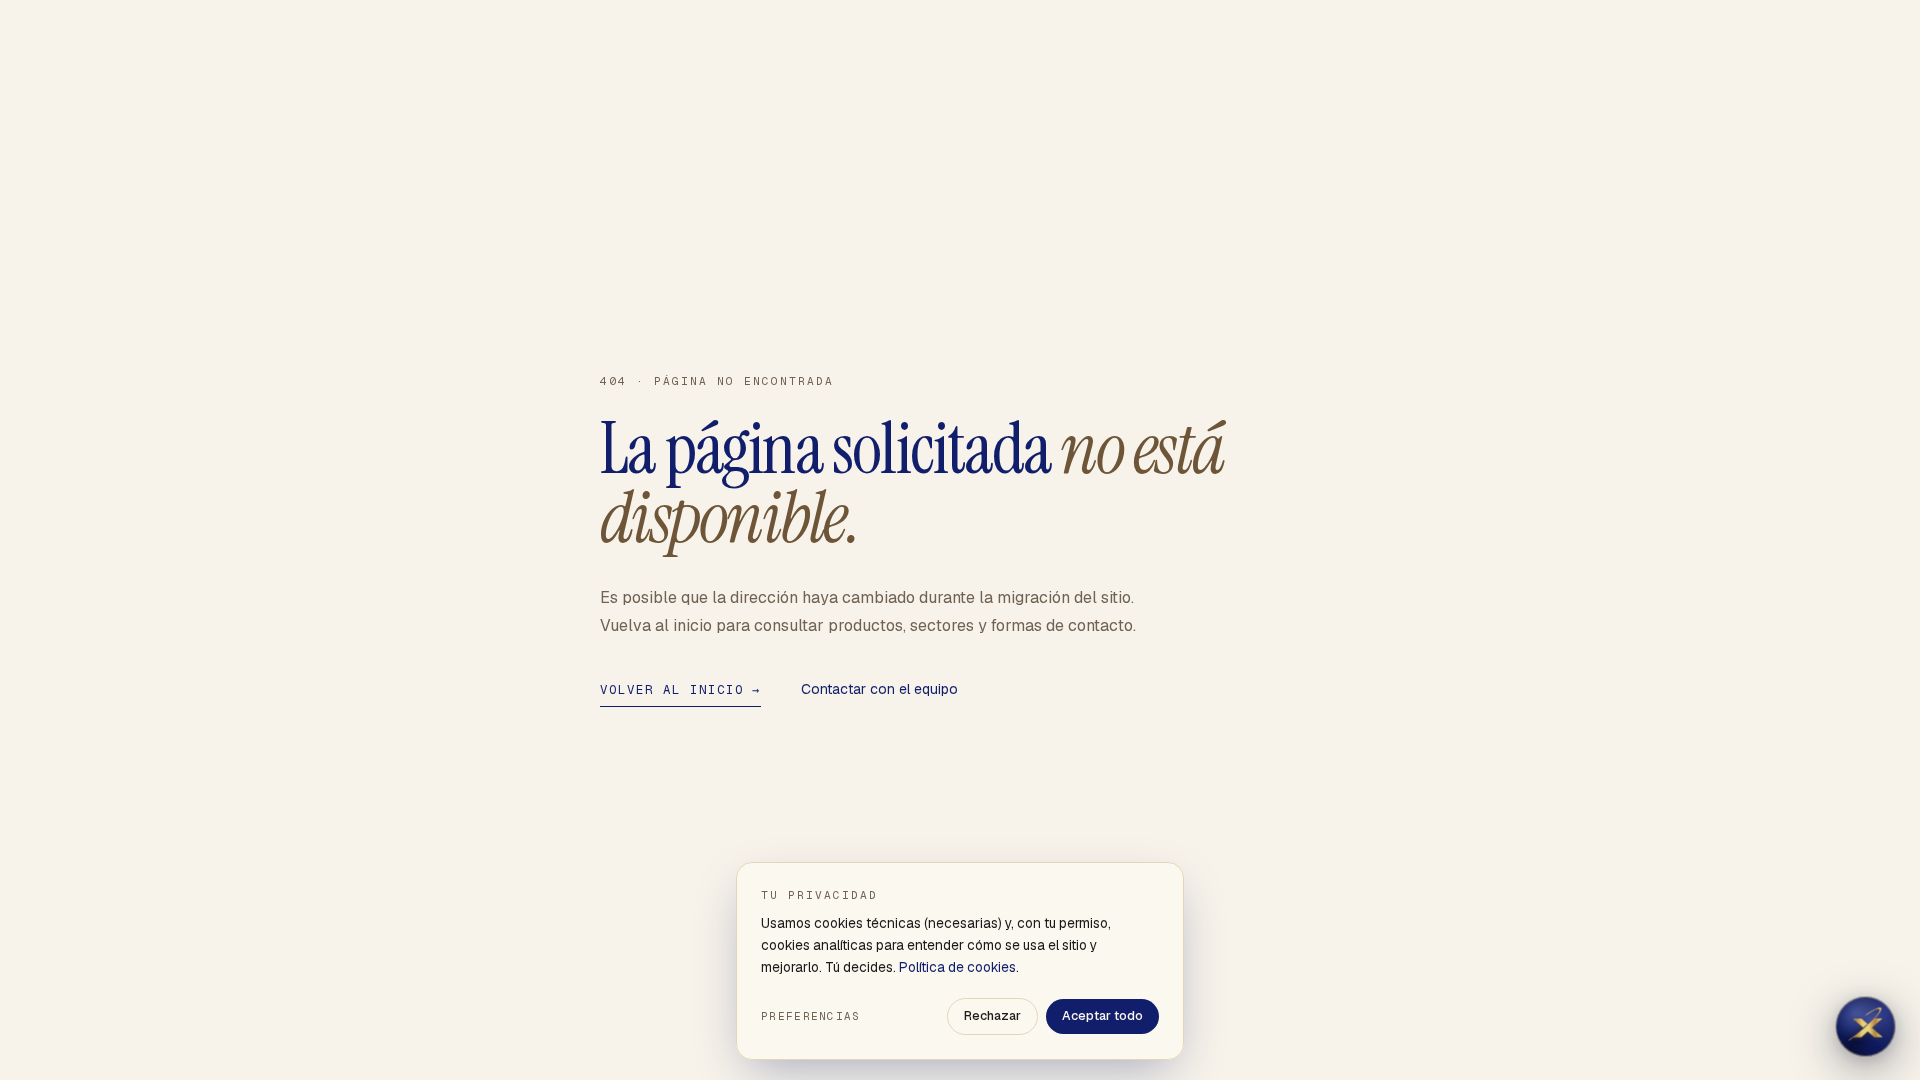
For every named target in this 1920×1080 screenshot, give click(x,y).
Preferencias (811, 1016)
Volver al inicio (680, 689)
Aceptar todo (1102, 1015)
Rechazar (992, 1015)
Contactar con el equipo (879, 689)
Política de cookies (957, 967)
